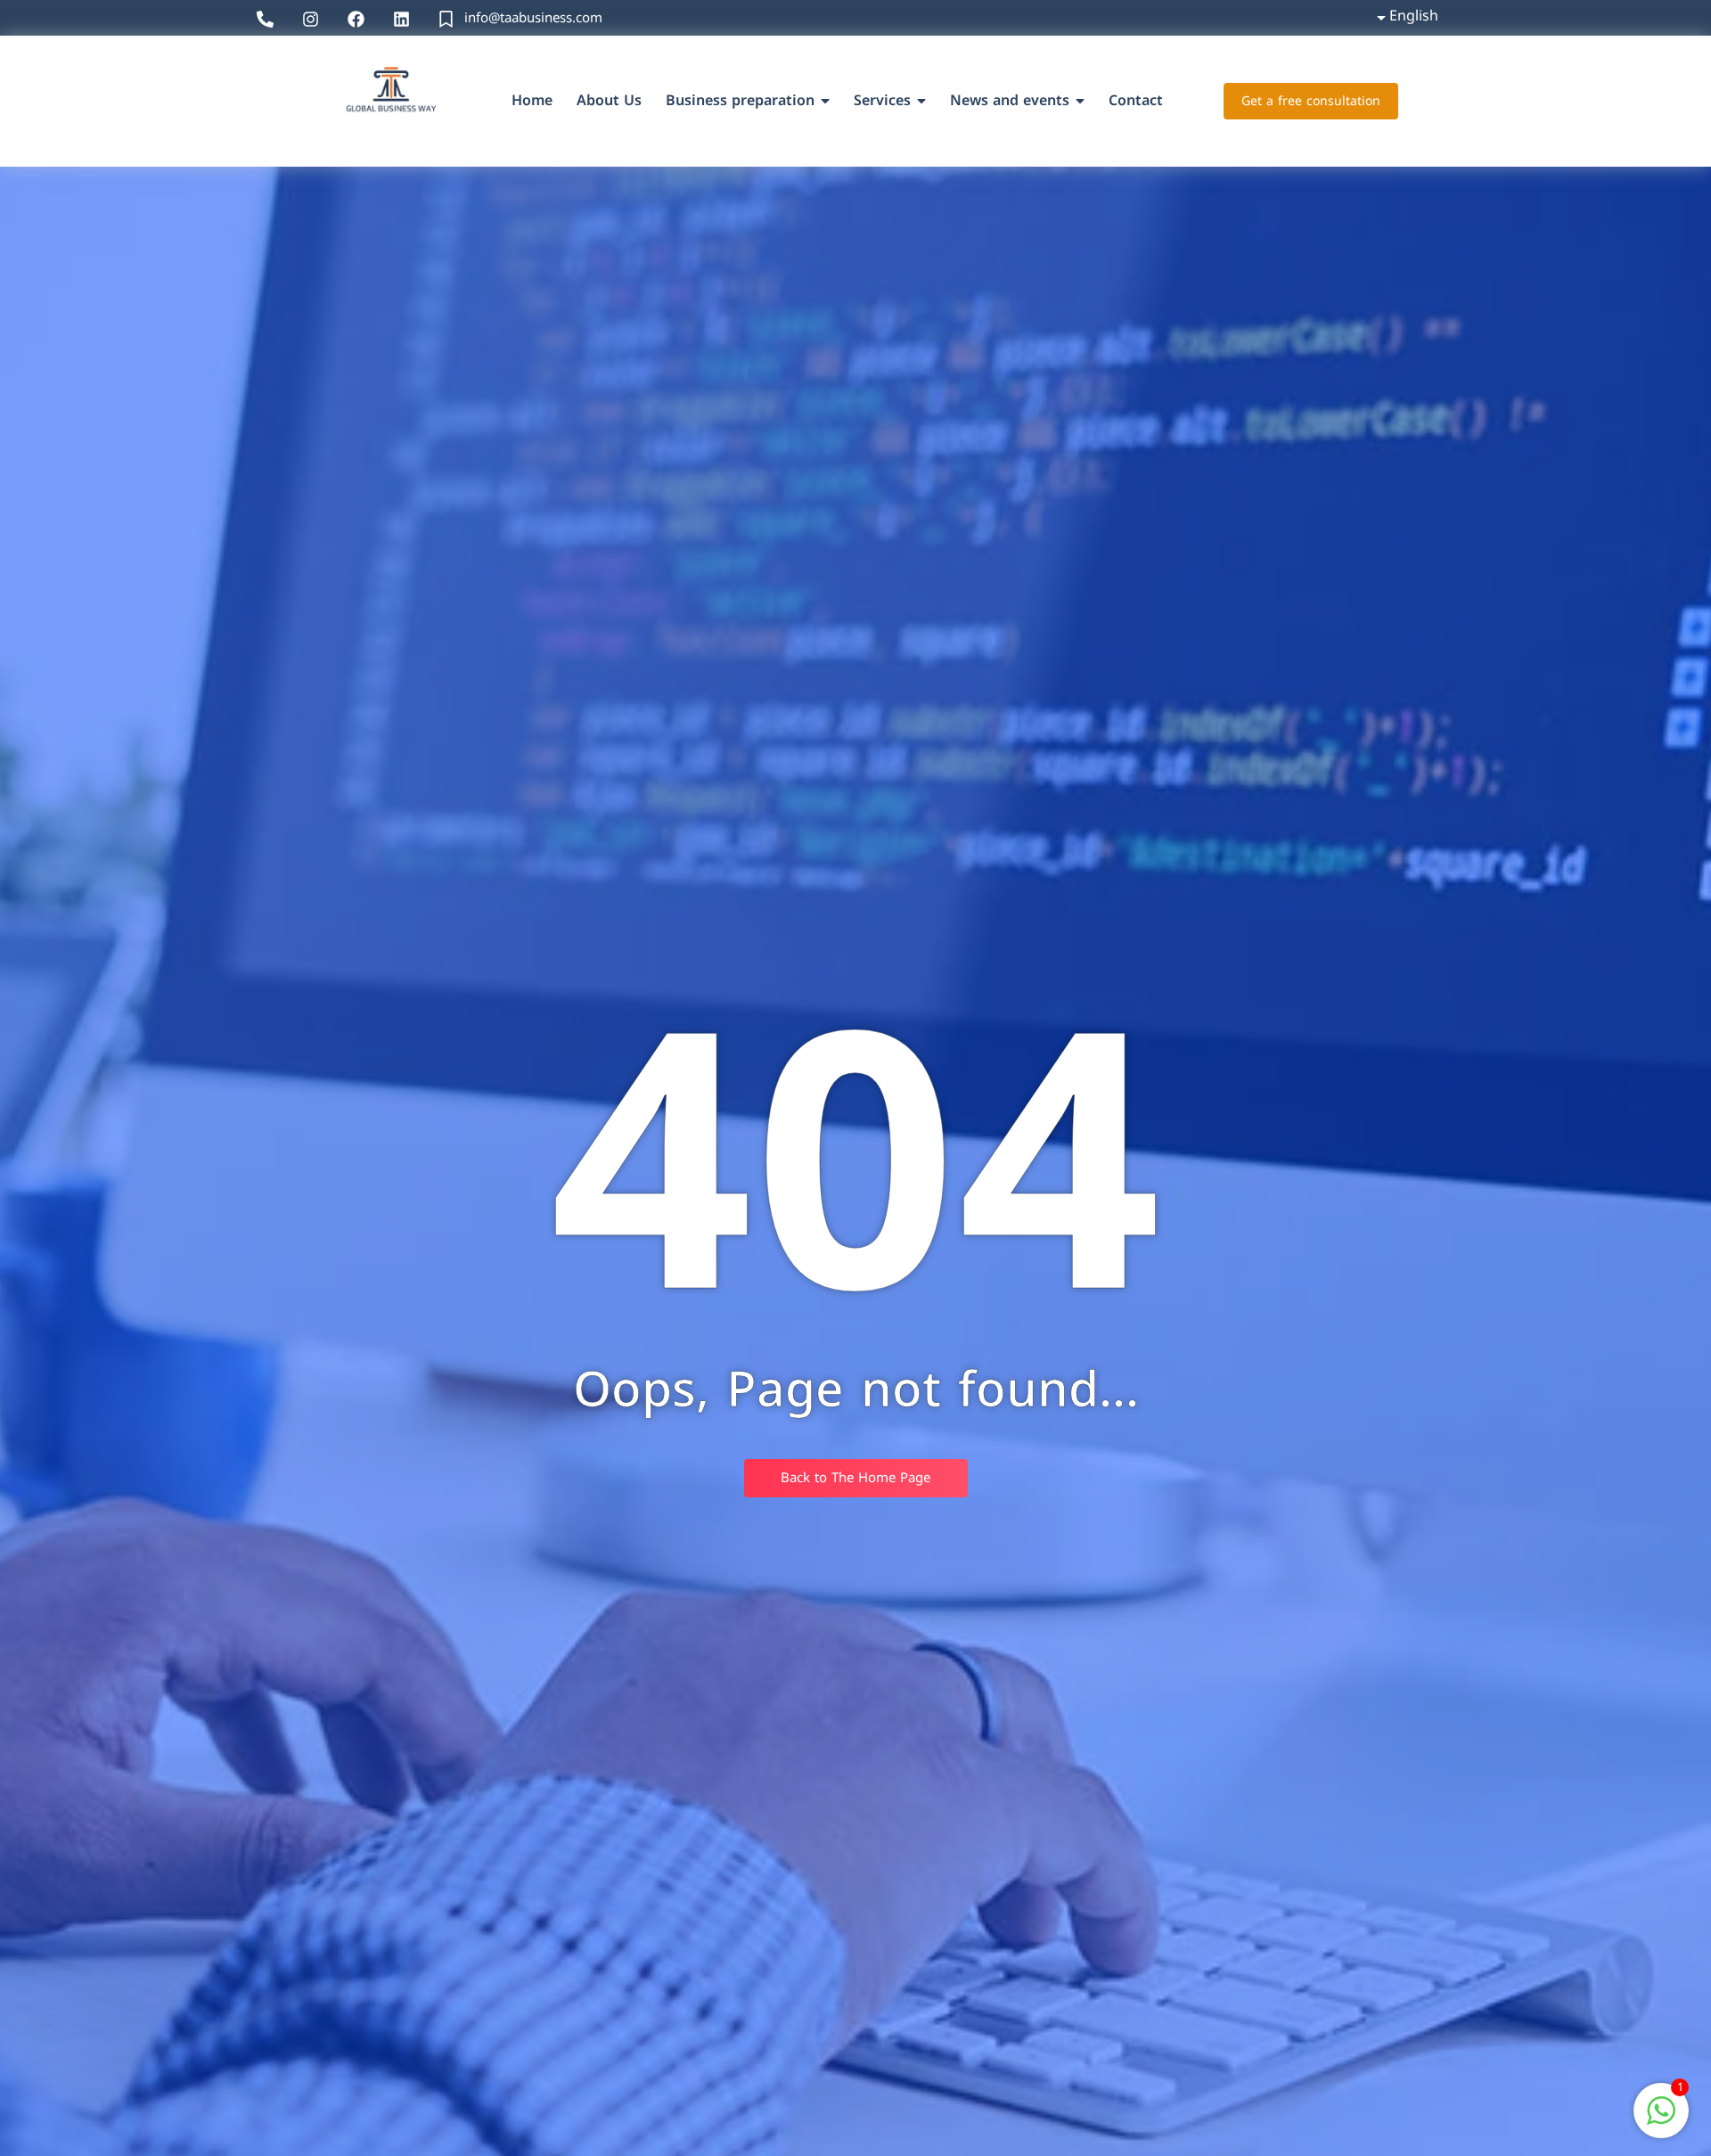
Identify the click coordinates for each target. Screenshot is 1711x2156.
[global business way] (389, 98)
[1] (1661, 2120)
